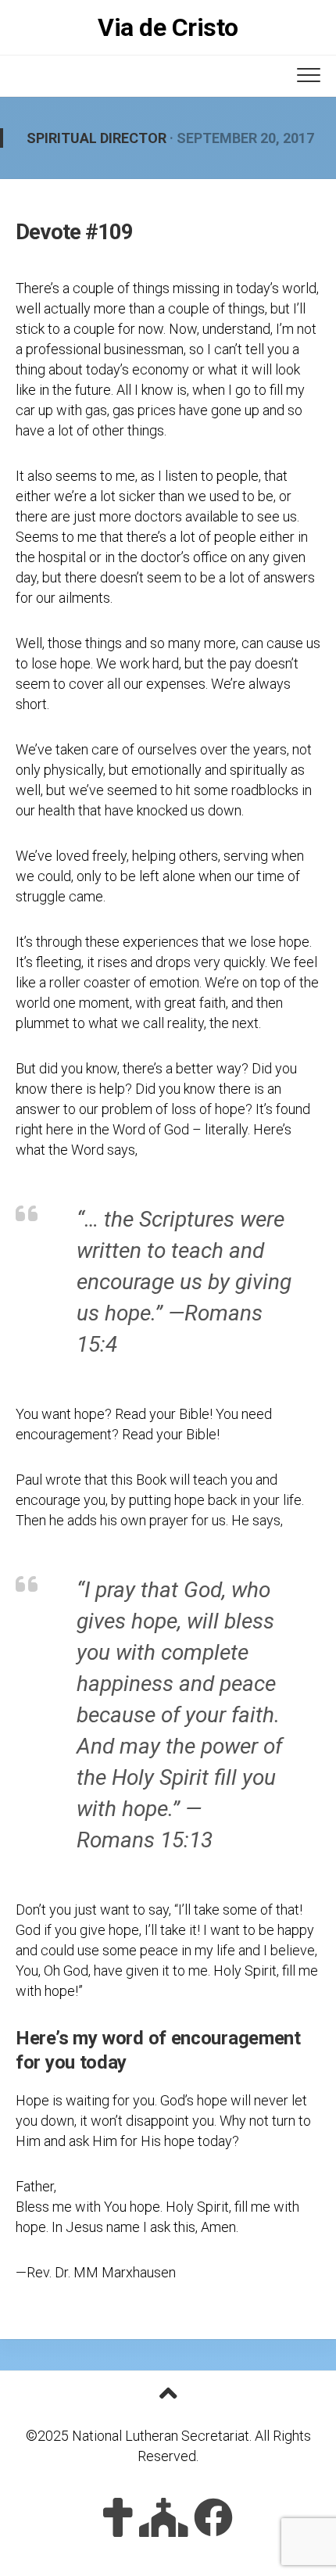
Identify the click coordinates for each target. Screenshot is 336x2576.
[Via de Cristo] (118, 2517)
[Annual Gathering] (164, 2517)
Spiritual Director (97, 138)
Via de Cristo (168, 27)
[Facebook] (213, 2517)
